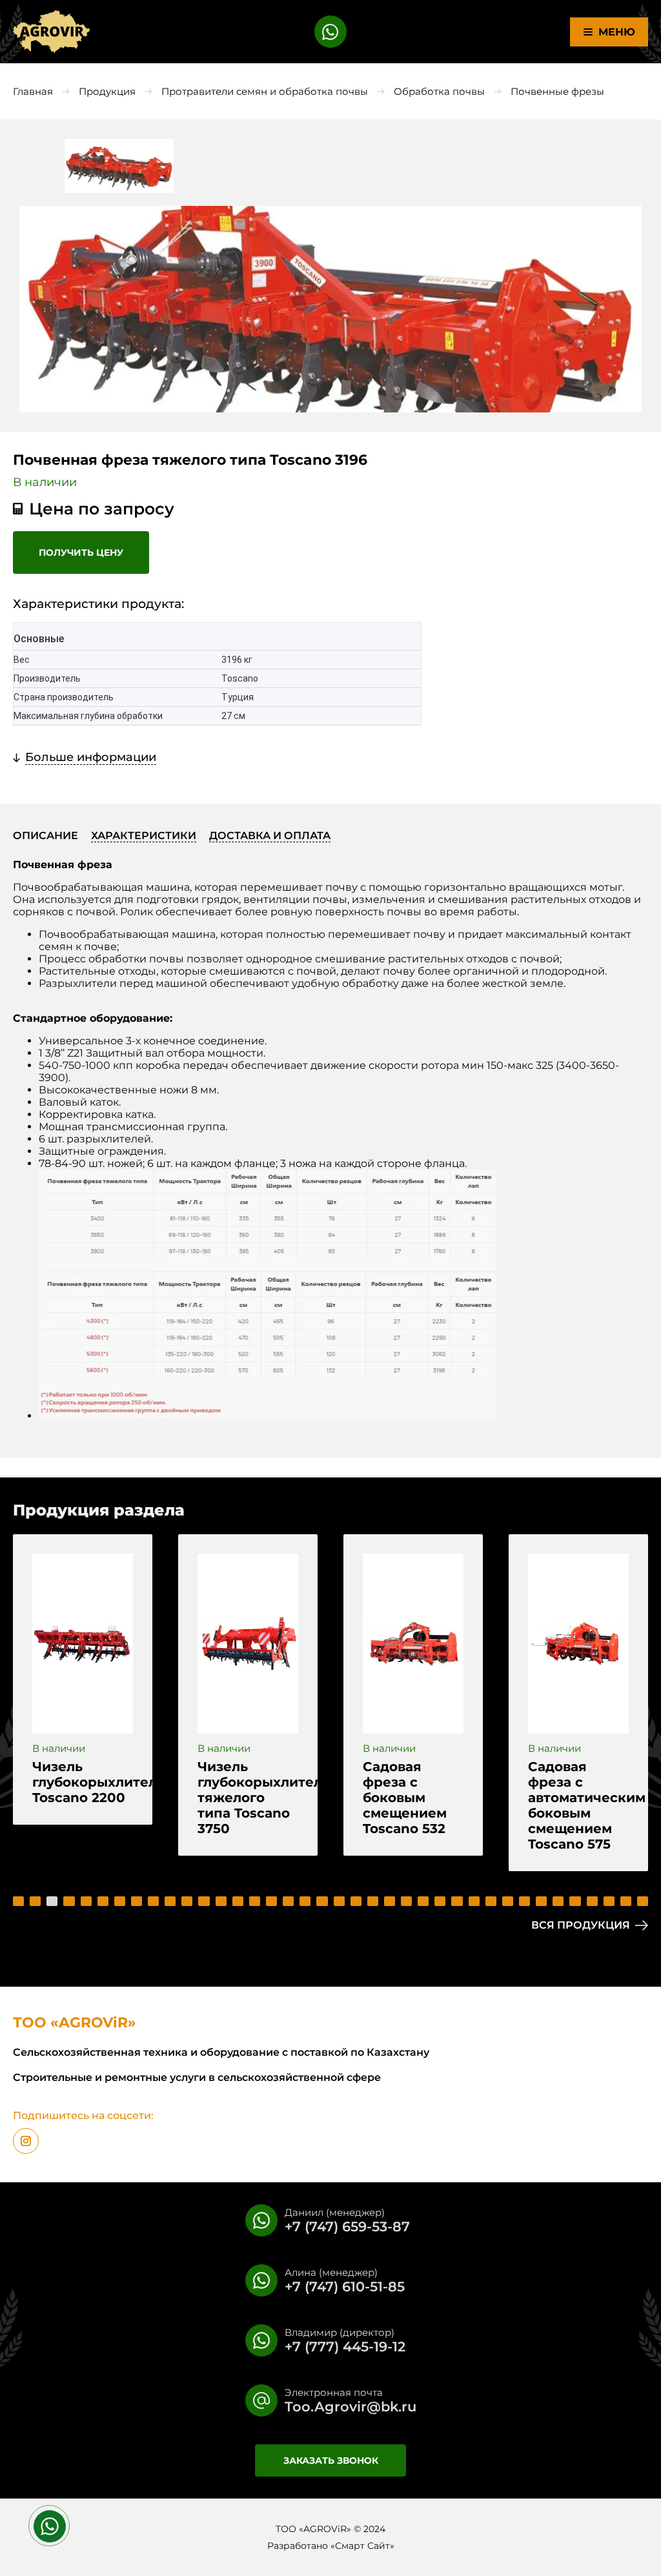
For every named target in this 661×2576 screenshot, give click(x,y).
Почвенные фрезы (557, 91)
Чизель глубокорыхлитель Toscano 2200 (83, 1782)
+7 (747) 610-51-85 (345, 2287)
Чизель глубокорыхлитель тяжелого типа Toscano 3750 (248, 1798)
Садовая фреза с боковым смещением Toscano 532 (405, 1798)
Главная (33, 91)
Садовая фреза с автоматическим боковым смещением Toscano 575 (578, 1805)
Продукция (107, 91)
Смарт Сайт (362, 2546)
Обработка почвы (439, 91)
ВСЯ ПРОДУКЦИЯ (581, 1925)
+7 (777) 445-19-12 (345, 2347)
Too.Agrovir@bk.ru (351, 2407)
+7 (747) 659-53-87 (347, 2226)
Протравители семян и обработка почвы (265, 91)
